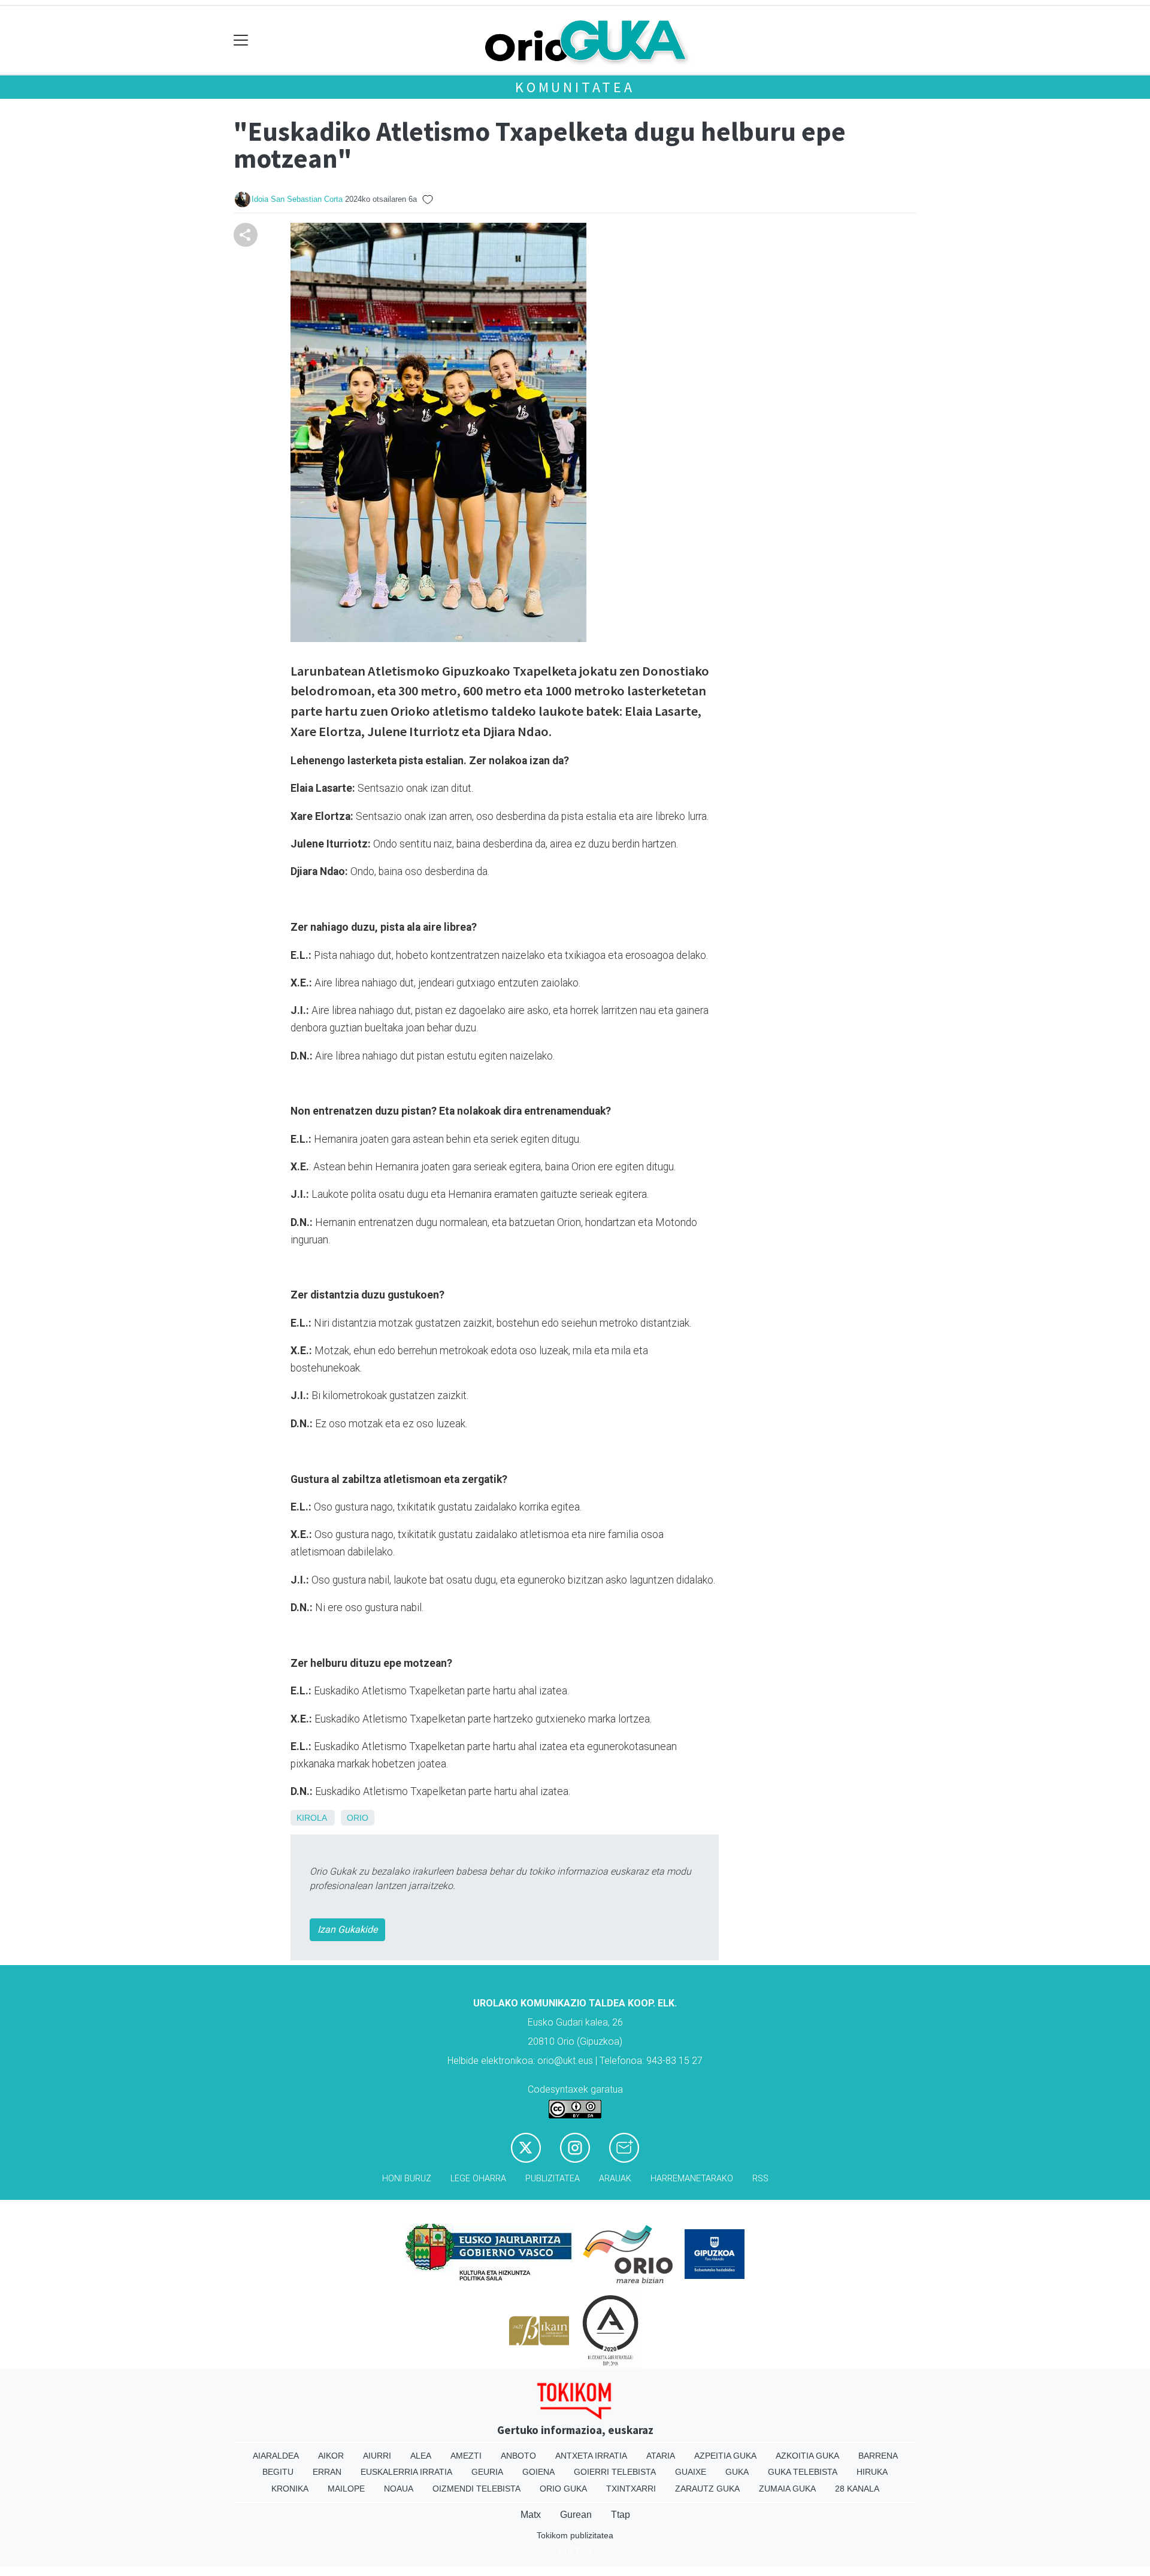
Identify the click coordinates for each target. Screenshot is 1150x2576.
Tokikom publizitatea (575, 2535)
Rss (760, 2179)
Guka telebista (803, 2472)
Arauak (615, 2179)
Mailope (346, 2489)
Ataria (661, 2456)
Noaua (399, 2489)
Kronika (290, 2489)
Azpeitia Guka (725, 2456)
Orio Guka (563, 2489)
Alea (421, 2456)
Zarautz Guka (707, 2489)
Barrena (878, 2456)
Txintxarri (631, 2489)
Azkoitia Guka (807, 2456)
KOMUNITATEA (575, 87)
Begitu (278, 2472)
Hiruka (872, 2472)
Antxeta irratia (591, 2456)
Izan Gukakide (347, 1929)
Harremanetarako (692, 2179)
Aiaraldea (276, 2456)
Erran (327, 2472)
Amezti (466, 2456)
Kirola (311, 1818)
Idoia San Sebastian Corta (297, 199)
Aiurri (377, 2456)
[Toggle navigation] (241, 40)
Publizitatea (553, 2179)
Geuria (487, 2472)
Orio (358, 1818)
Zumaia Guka (787, 2489)
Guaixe (691, 2472)
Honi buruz (407, 2179)
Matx (531, 2515)
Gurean (576, 2515)
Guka (737, 2472)
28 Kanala (857, 2489)
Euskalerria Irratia (406, 2472)
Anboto (518, 2456)
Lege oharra (478, 2179)
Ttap (621, 2515)
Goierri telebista (615, 2472)
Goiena (538, 2472)
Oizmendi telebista (476, 2489)
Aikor (331, 2456)
